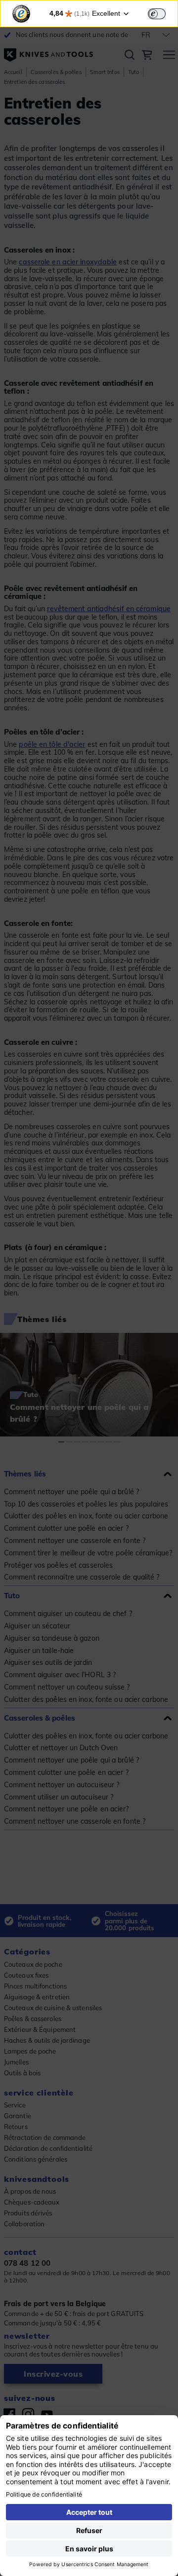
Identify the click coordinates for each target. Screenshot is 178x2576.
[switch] (157, 14)
